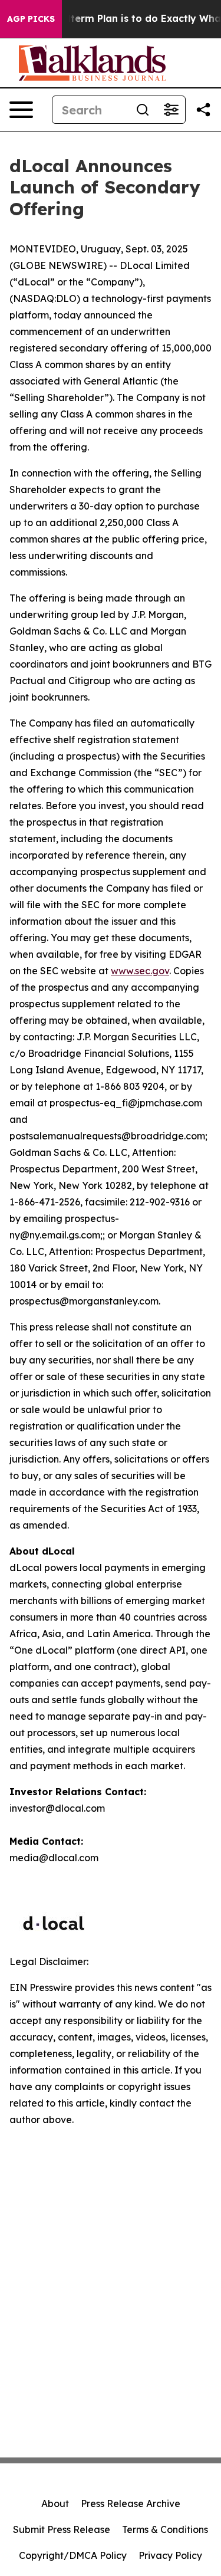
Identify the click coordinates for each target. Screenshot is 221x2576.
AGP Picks (31, 19)
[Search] (143, 110)
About (55, 2503)
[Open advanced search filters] (171, 110)
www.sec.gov (140, 971)
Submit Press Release (62, 2529)
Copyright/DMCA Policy (73, 2555)
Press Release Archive (131, 2503)
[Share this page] (203, 110)
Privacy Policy (170, 2555)
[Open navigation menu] (21, 110)
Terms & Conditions (165, 2529)
